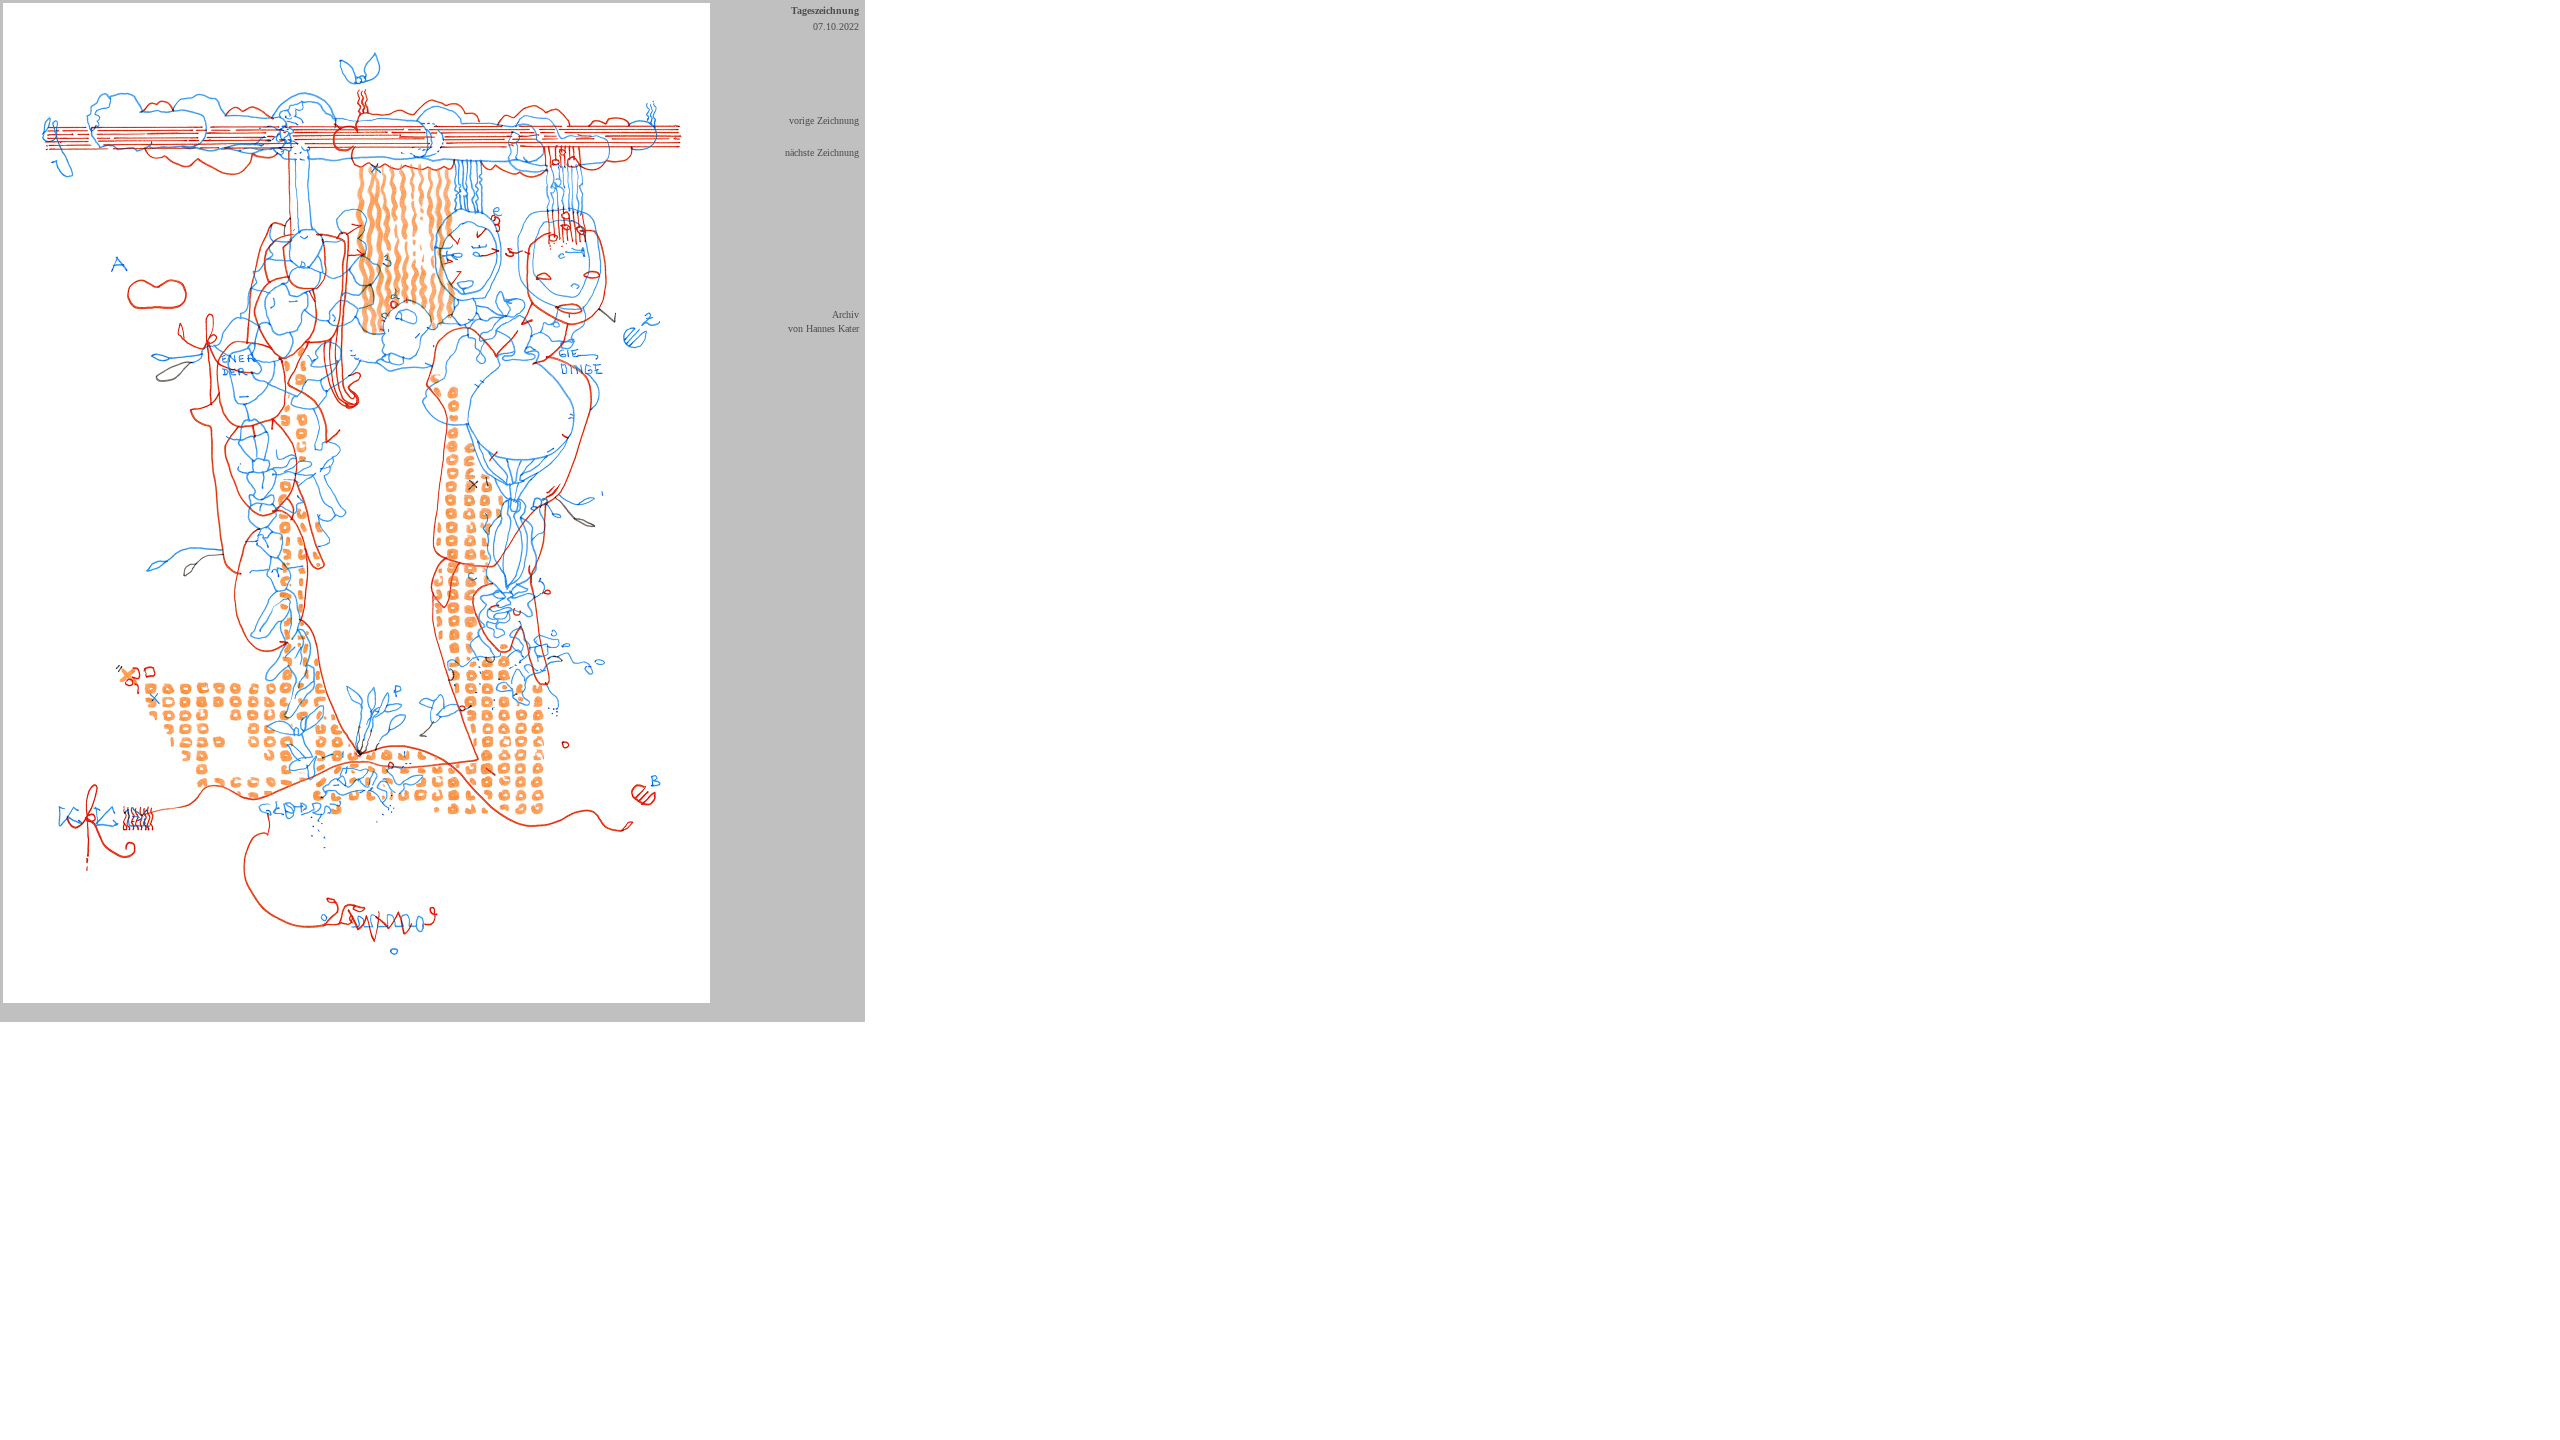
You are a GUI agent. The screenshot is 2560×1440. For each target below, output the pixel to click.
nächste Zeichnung (822, 152)
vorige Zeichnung (824, 120)
